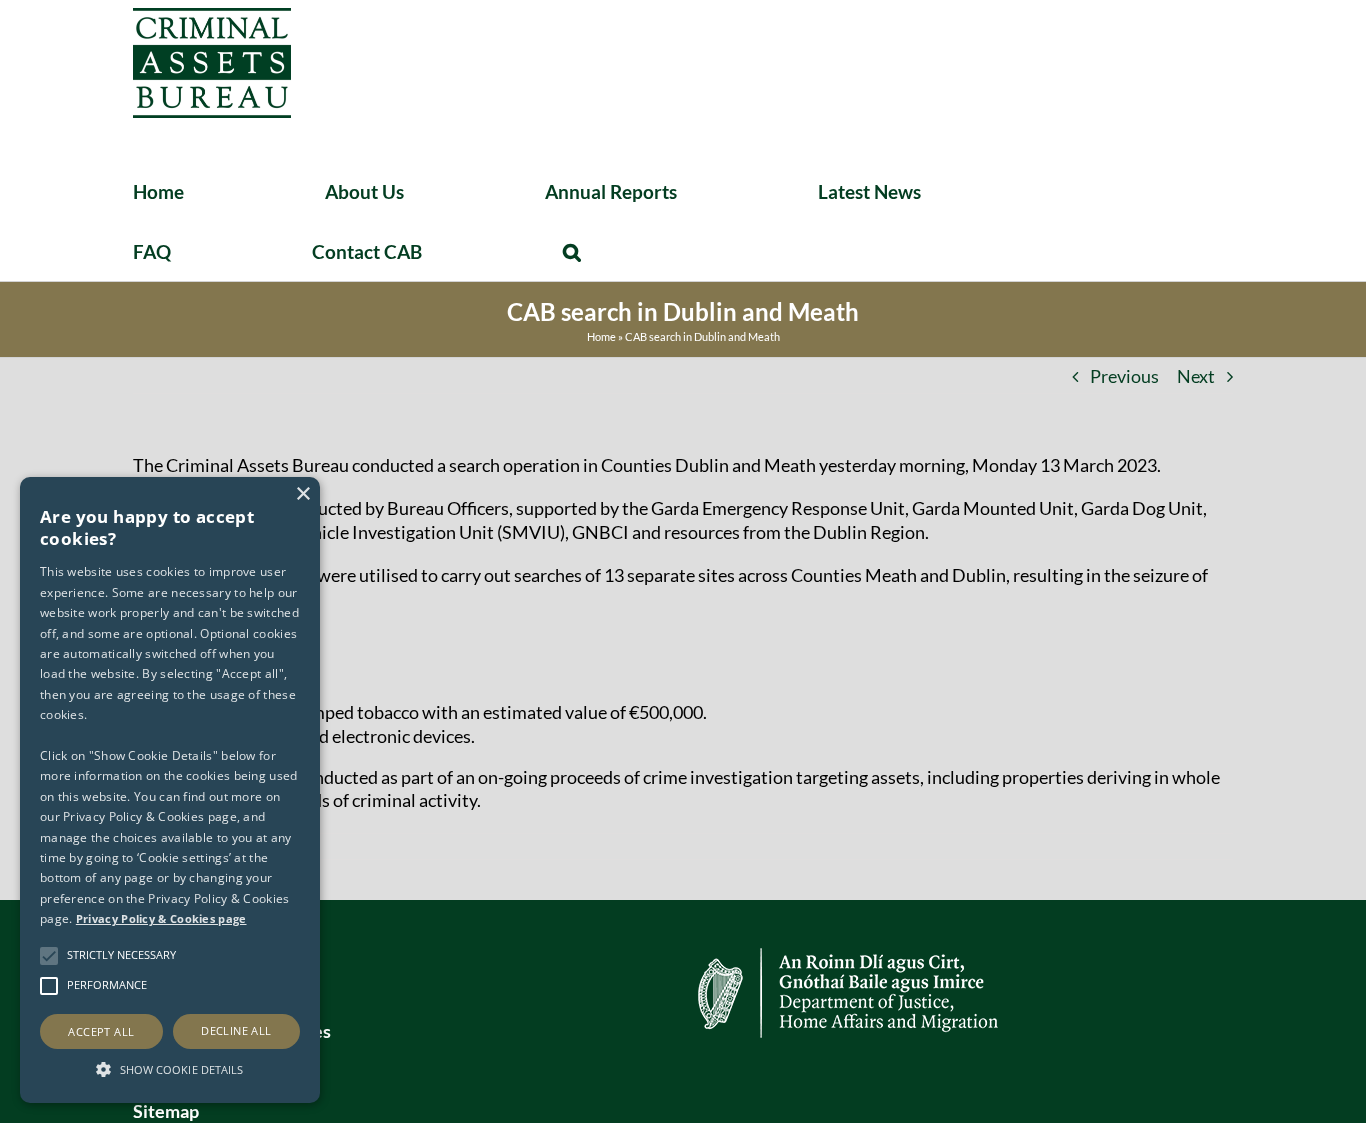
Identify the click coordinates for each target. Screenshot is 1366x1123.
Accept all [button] (101, 1031)
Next (1196, 376)
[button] (572, 251)
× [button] (302, 494)
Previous (1124, 376)
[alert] (170, 790)
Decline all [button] (236, 1030)
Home (601, 336)
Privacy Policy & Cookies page (161, 918)
